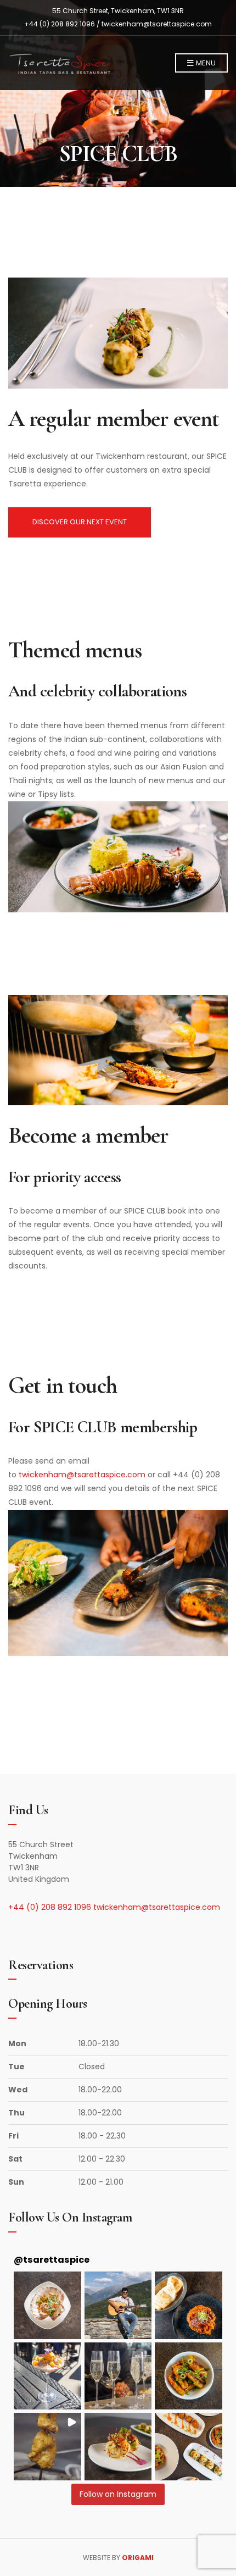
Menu (205, 63)
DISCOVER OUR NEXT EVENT (80, 522)
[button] (47, 2305)
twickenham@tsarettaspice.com (157, 24)
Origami (138, 2558)
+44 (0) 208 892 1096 (51, 1907)
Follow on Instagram (118, 2494)
